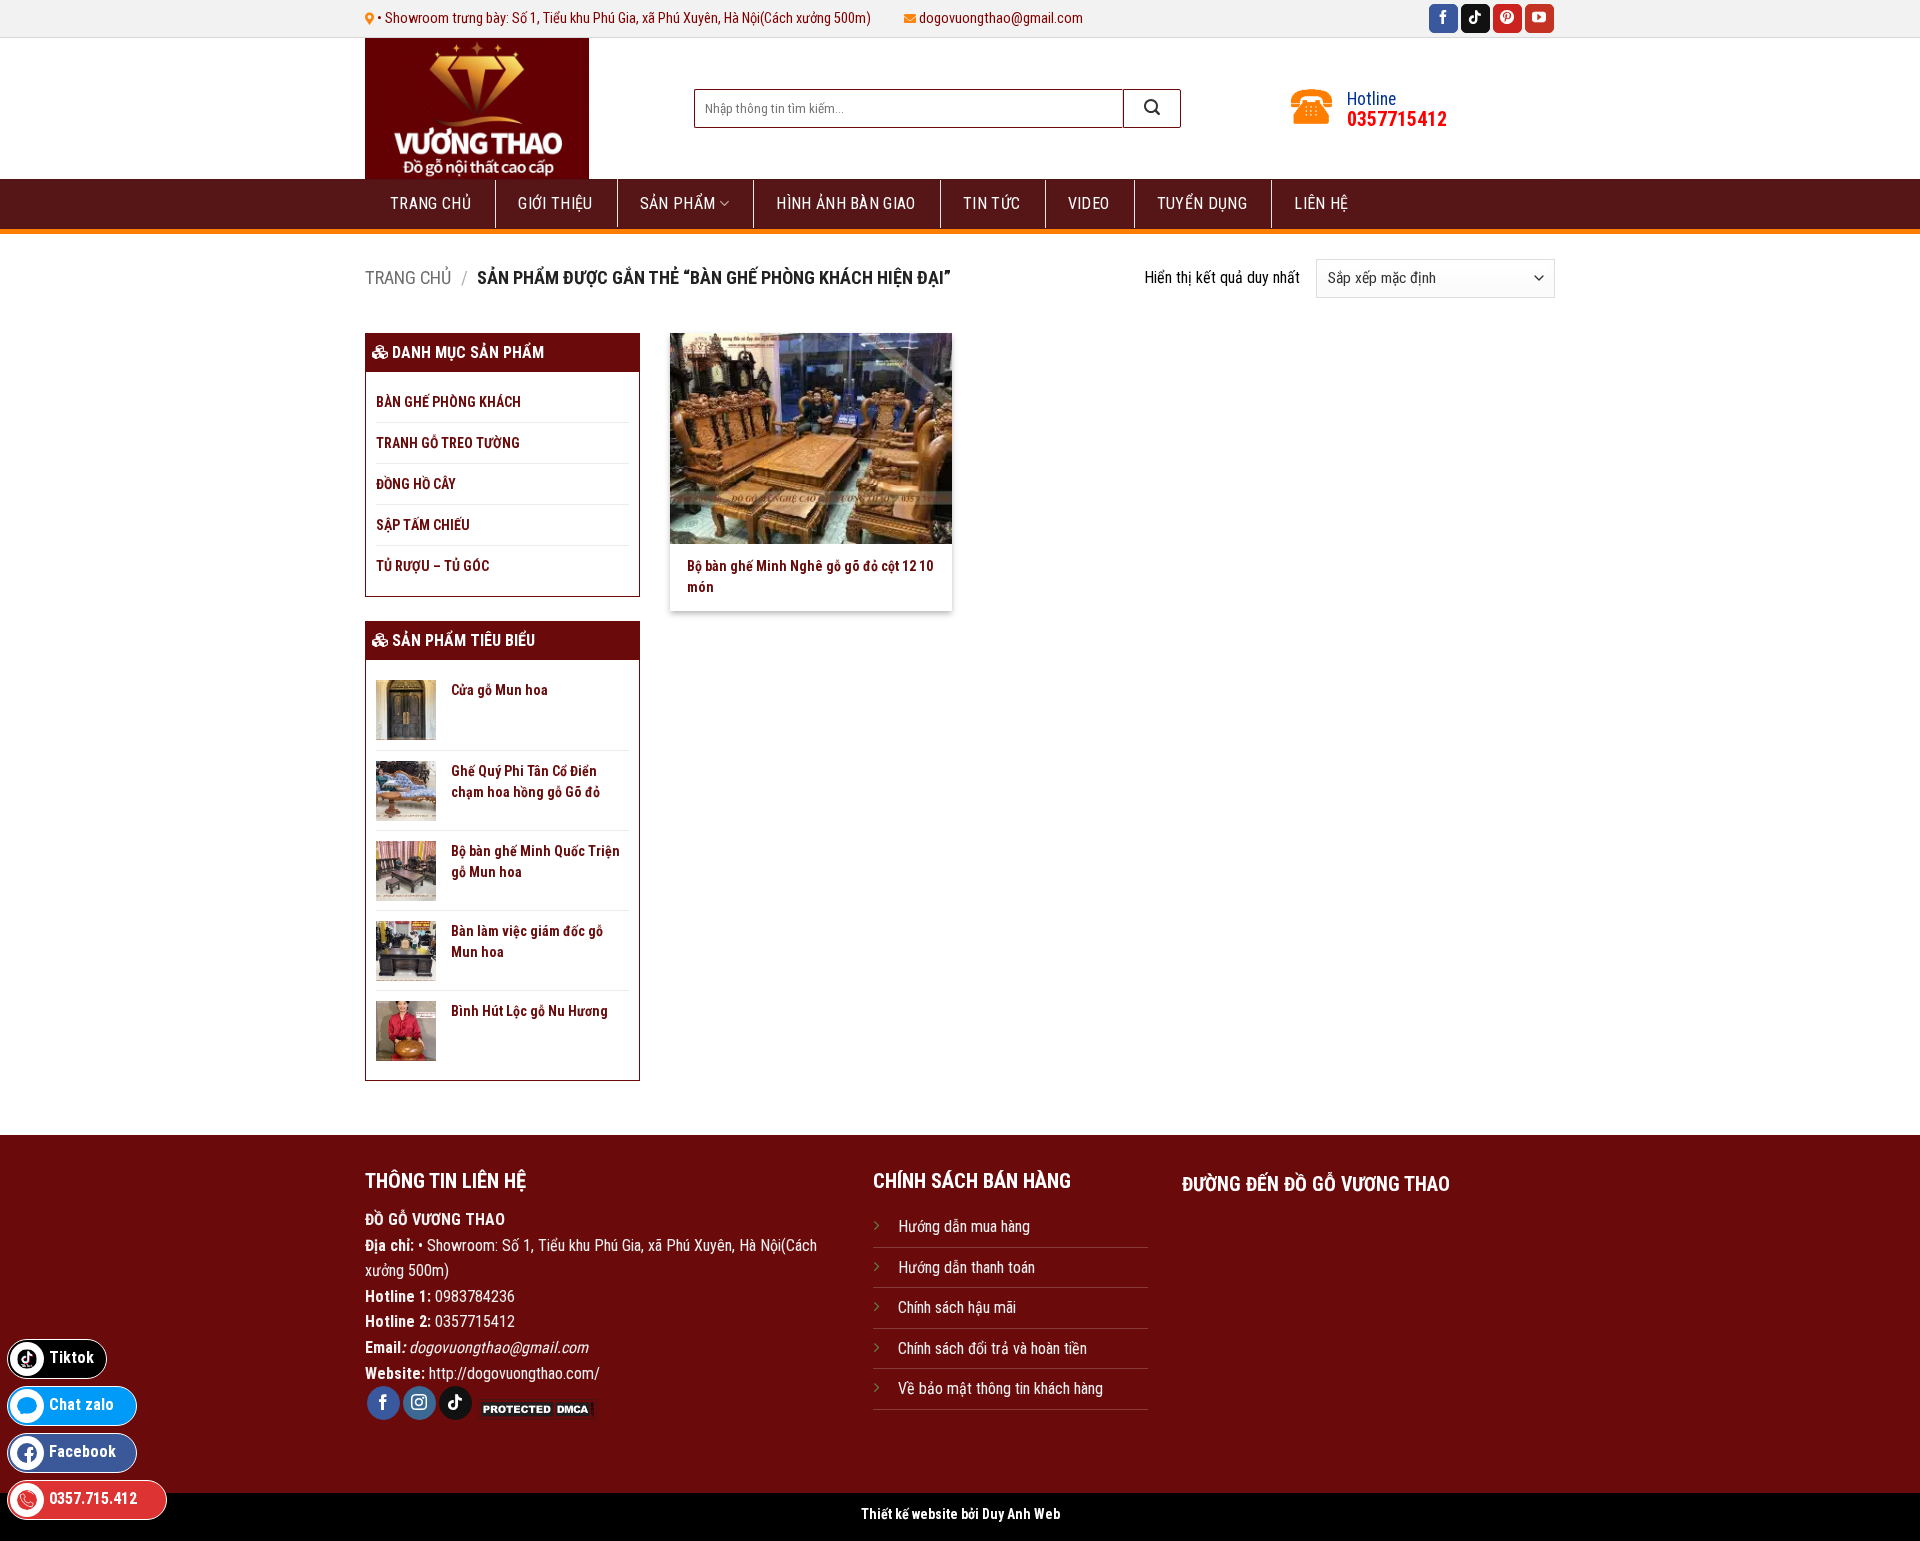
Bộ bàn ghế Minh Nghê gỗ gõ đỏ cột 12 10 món (810, 576)
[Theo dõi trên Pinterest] (1507, 19)
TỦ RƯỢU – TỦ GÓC (432, 566)
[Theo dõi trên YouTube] (1539, 19)
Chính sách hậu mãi (957, 1307)
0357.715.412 (93, 1498)
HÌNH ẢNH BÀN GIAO (845, 203)
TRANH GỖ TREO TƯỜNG (448, 443)
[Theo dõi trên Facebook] (1443, 19)
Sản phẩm (678, 203)
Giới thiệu (555, 203)
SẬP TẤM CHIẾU (423, 525)
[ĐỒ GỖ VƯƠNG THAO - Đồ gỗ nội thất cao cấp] (508, 108)
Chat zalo (81, 1404)
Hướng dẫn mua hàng (964, 1226)
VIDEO (1089, 203)
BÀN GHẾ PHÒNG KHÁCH (448, 402)
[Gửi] (1152, 108)
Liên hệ (1321, 203)
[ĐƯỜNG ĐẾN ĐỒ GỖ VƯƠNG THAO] (1315, 1304)
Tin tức (991, 203)
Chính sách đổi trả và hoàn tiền (992, 1348)
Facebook (82, 1451)
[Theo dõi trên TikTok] (1475, 19)
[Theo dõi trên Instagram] (419, 1403)
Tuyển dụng (1202, 203)
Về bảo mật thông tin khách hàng (1000, 1388)
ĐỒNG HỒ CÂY (416, 484)
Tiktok (71, 1357)
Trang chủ (430, 203)
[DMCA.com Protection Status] (535, 1408)
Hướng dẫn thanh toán (966, 1267)
